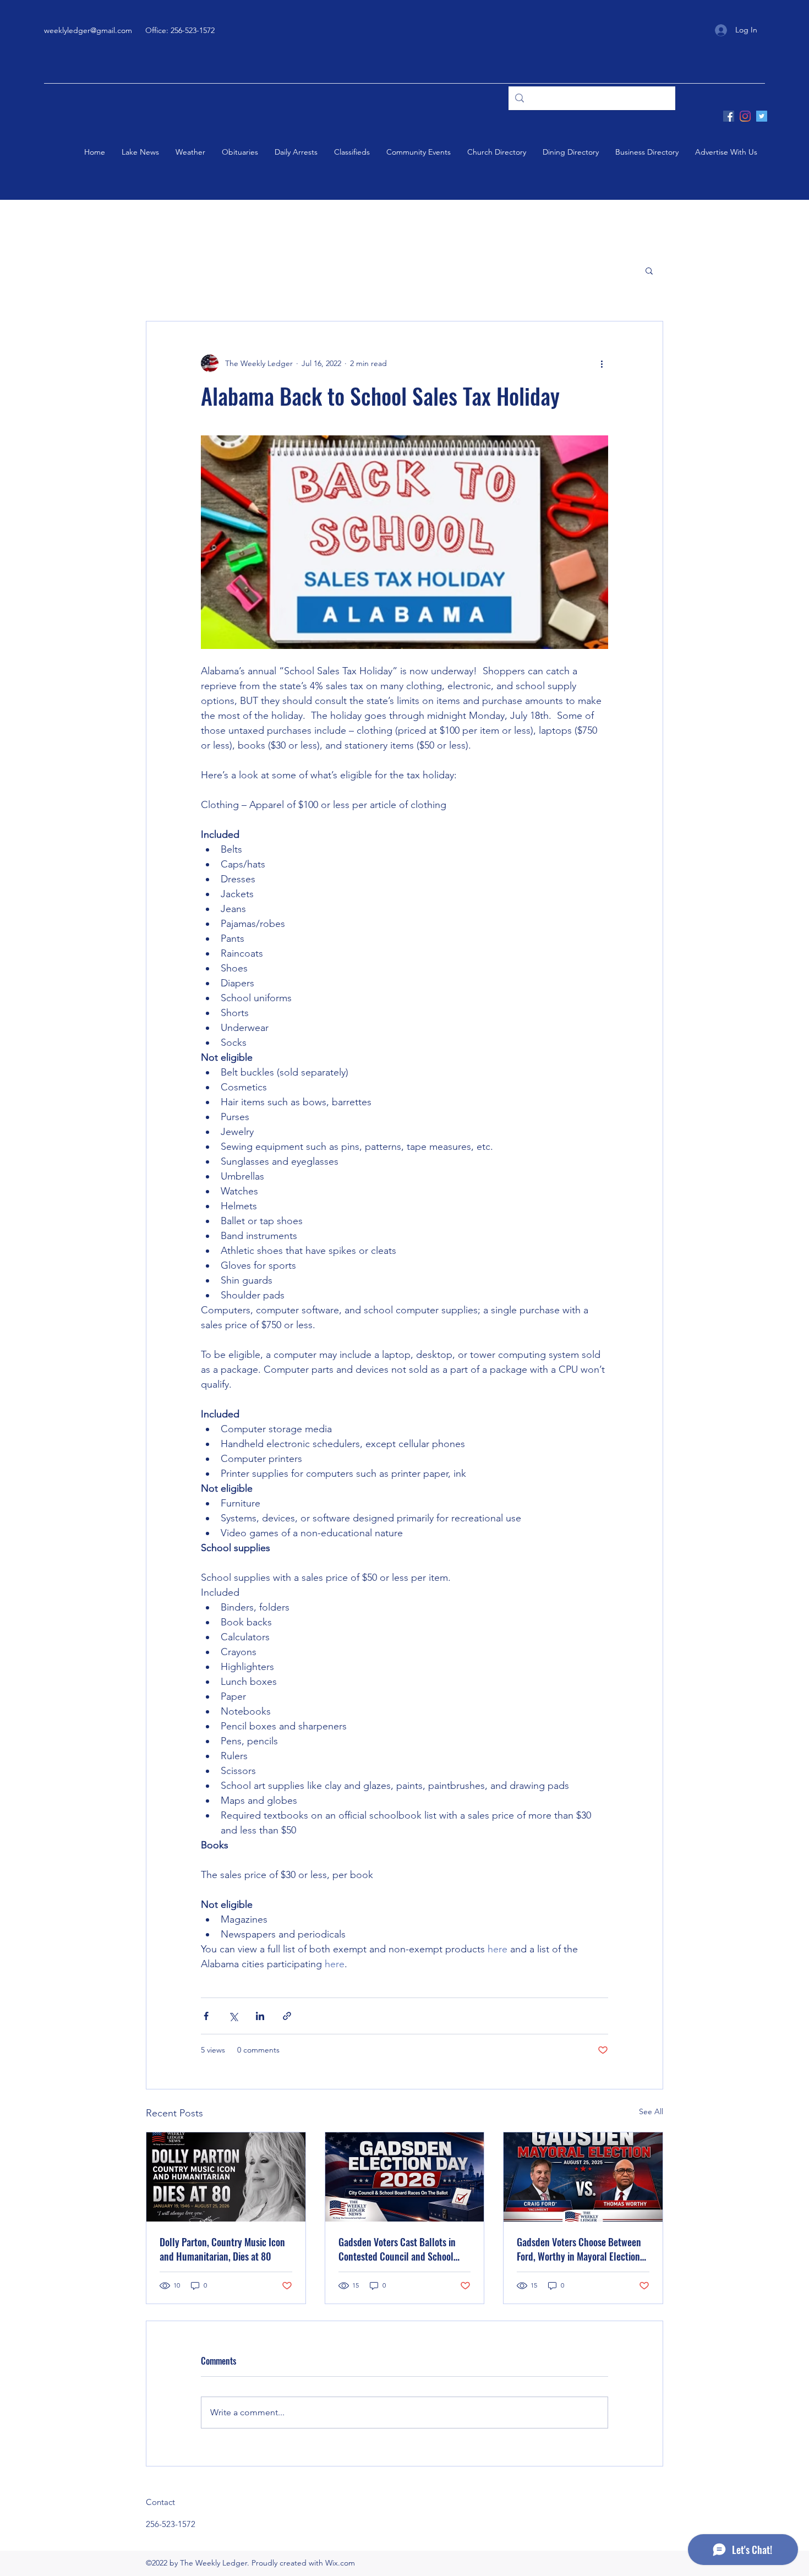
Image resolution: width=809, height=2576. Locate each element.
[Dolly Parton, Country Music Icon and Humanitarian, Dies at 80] (226, 2177)
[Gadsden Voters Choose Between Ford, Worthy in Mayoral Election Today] (583, 2177)
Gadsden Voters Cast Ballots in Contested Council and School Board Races (397, 2249)
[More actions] (602, 363)
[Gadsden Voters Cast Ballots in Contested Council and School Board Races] (405, 2177)
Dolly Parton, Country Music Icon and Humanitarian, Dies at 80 (222, 2249)
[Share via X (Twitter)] (233, 2016)
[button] (649, 270)
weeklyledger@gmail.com (88, 30)
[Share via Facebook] (206, 2016)
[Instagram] (745, 116)
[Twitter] (762, 116)
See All (651, 2111)
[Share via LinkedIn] (260, 2016)
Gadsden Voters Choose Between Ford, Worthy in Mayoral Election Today (579, 2249)
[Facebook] (729, 116)
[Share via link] (287, 2016)
